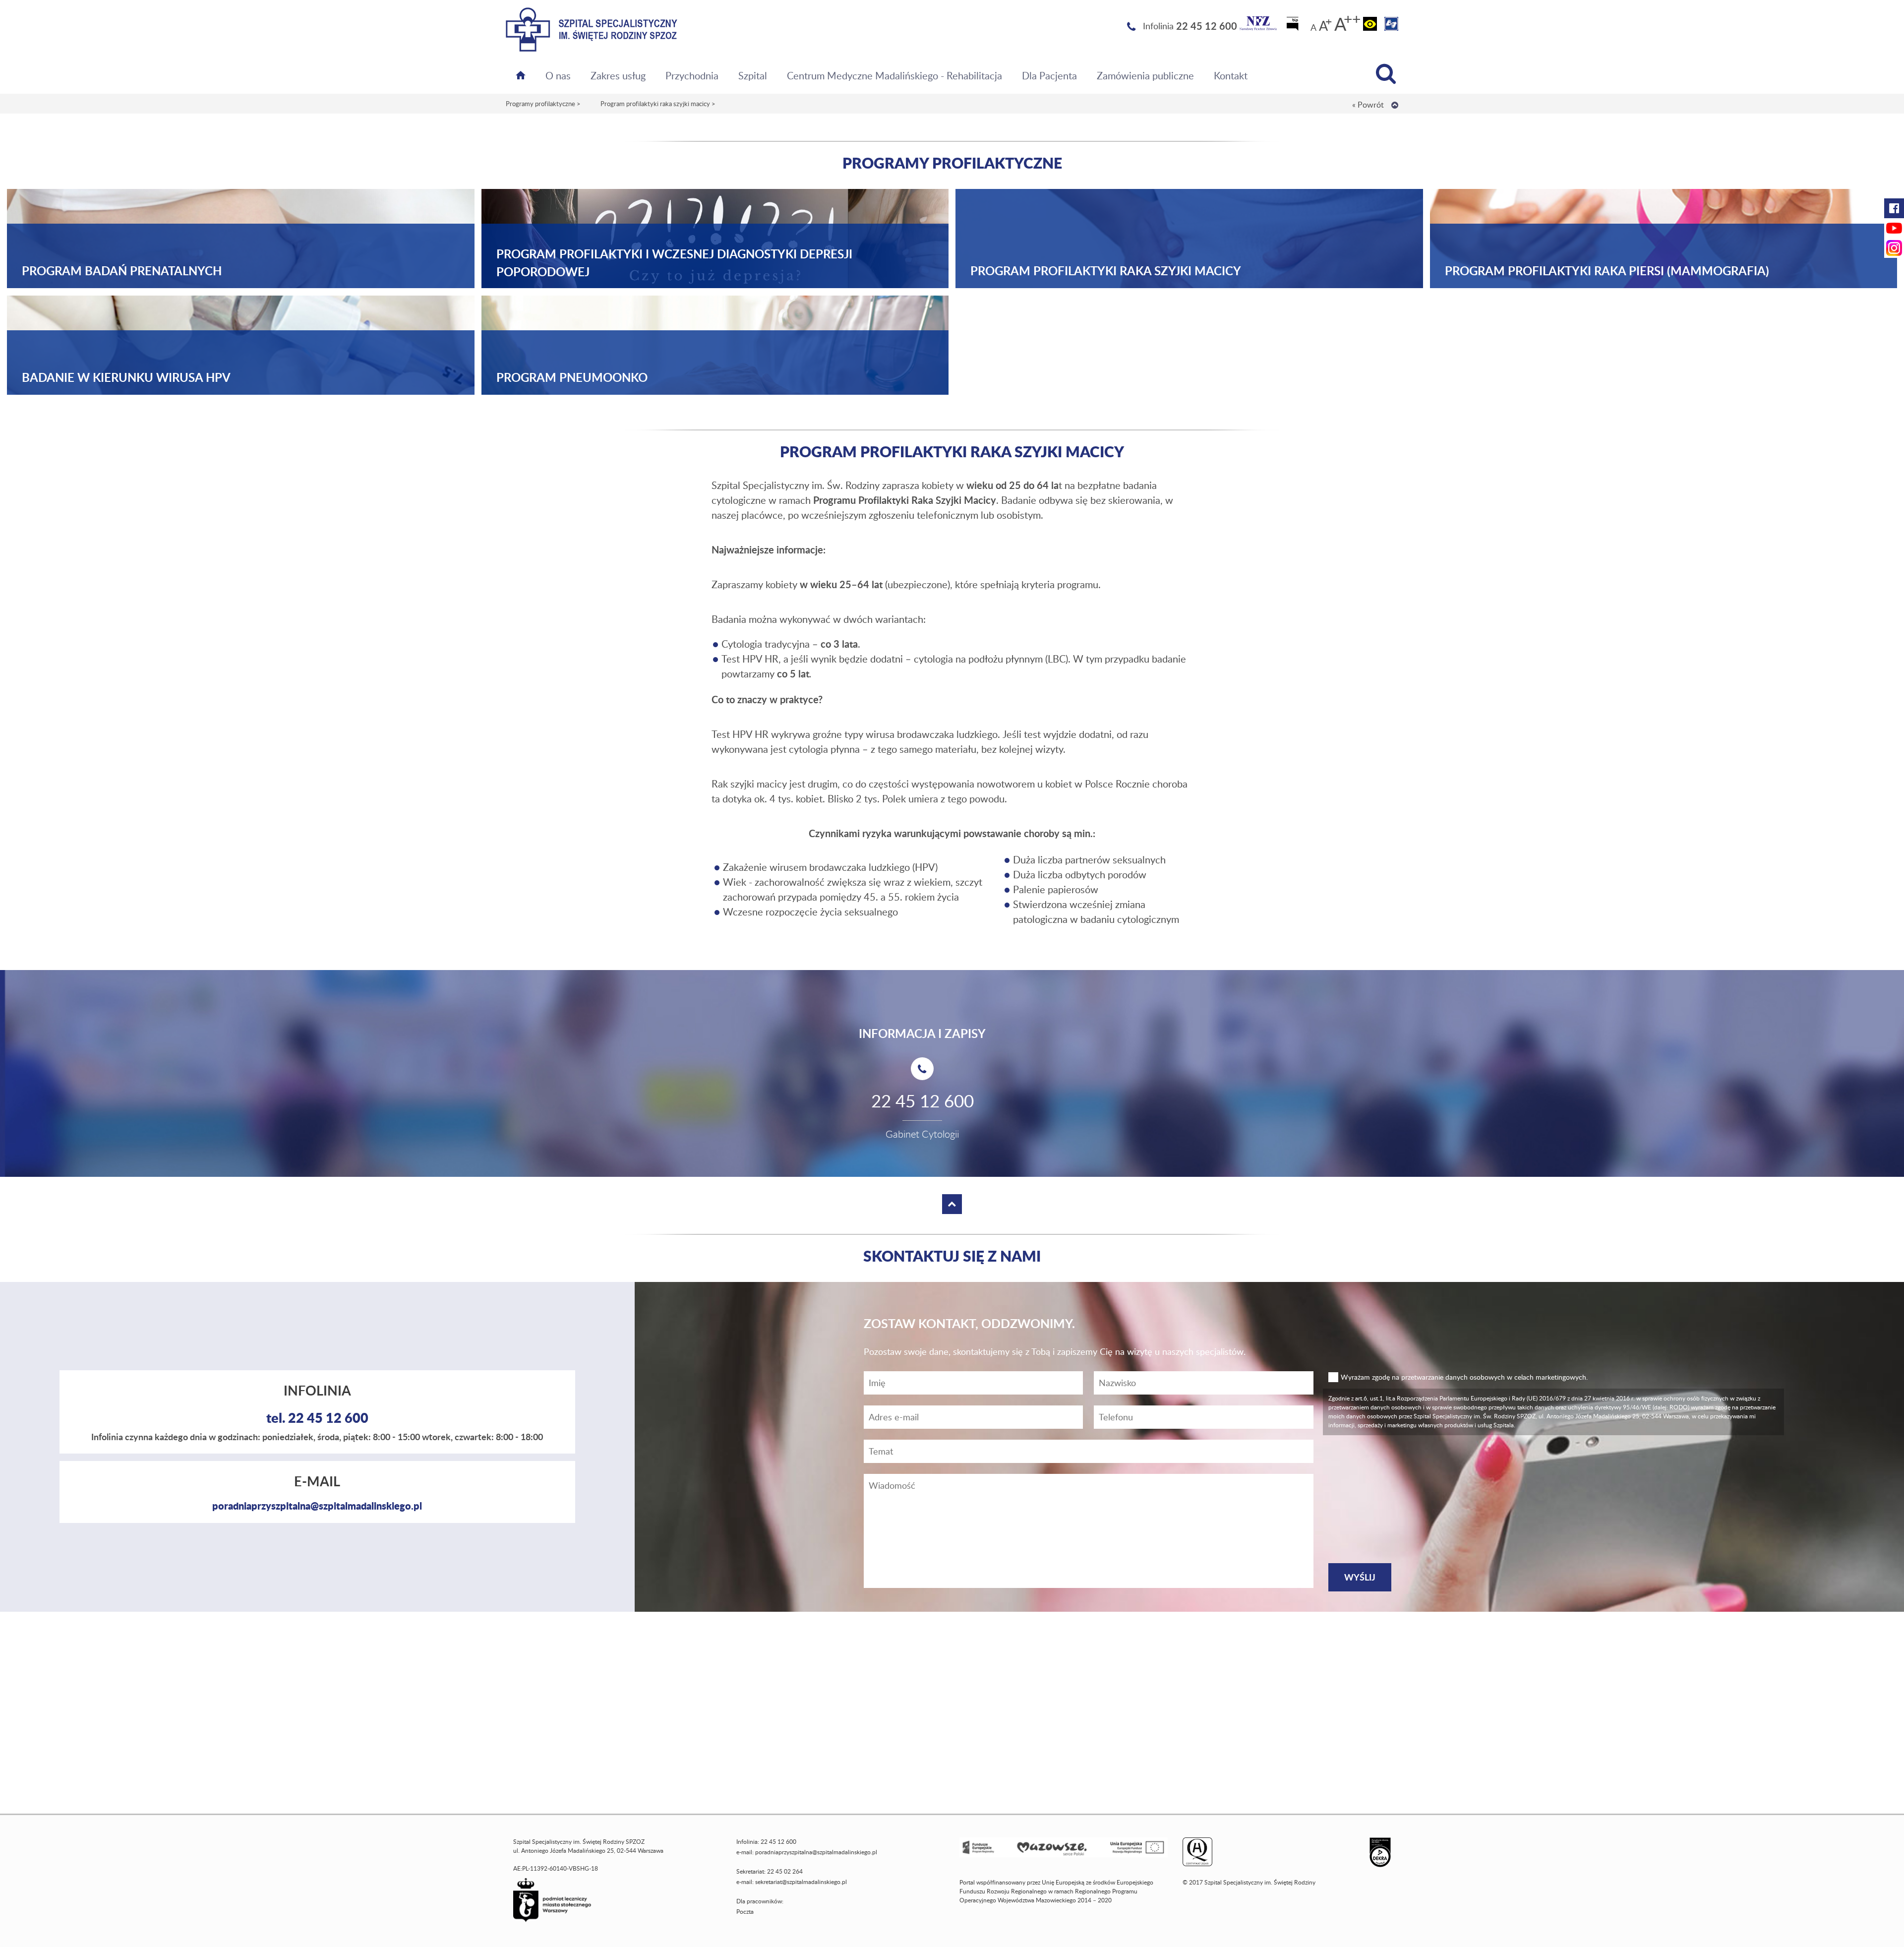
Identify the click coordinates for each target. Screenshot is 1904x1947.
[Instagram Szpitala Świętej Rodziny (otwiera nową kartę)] (1894, 248)
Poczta (745, 1912)
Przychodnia (692, 75)
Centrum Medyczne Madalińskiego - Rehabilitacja (894, 75)
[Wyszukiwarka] (1386, 74)
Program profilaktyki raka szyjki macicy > (658, 104)
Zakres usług (618, 75)
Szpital (753, 75)
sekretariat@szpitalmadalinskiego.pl (801, 1882)
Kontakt (1231, 75)
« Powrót (1368, 105)
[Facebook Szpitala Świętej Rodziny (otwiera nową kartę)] (1894, 208)
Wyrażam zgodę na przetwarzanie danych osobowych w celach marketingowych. (1464, 1377)
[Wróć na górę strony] (1395, 105)
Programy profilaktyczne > (543, 104)
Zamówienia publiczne (1145, 75)
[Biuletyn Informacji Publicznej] (1294, 27)
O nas (558, 75)
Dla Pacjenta (1049, 75)
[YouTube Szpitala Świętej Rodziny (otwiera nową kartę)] (1894, 228)
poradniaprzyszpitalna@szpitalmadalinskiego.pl (317, 1506)
